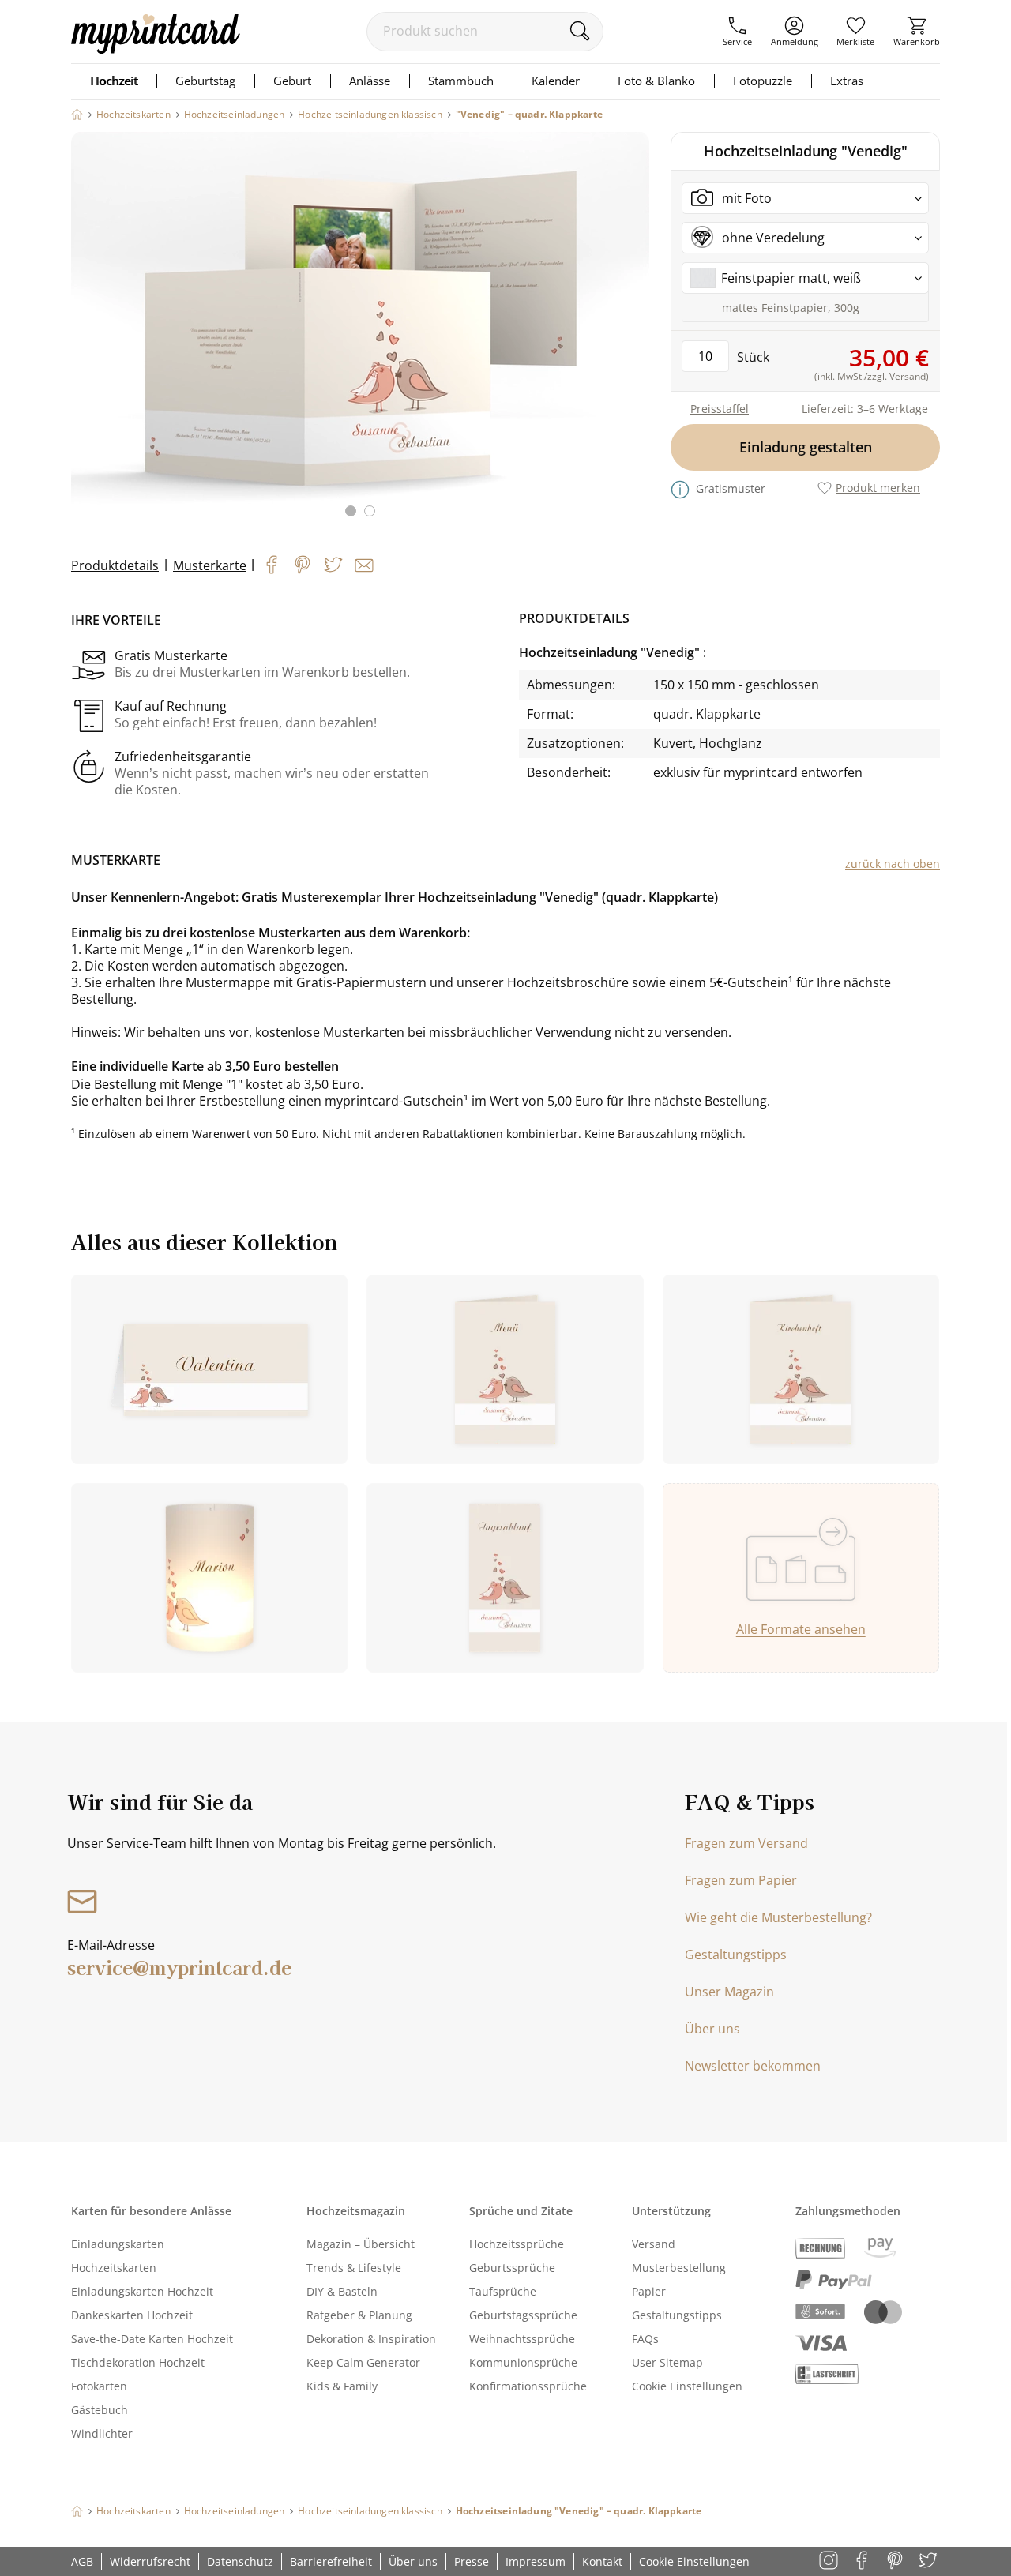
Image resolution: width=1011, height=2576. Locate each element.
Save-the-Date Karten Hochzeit (152, 2339)
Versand (654, 2244)
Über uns (712, 2029)
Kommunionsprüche (523, 2362)
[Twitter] (333, 565)
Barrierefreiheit (331, 2561)
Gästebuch (100, 2410)
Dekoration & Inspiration (371, 2339)
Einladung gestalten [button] (806, 447)
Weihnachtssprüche (522, 2339)
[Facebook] (272, 565)
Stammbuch (461, 81)
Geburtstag (205, 81)
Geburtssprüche (512, 2268)
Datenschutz (240, 2561)
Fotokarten (99, 2386)
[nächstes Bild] (633, 334)
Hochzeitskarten (114, 2268)
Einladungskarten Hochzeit (142, 2291)
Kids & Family (342, 2386)
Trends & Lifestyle (354, 2268)
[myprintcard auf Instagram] (830, 2561)
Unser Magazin (729, 1992)
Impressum (536, 2561)
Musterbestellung (679, 2268)
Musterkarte (210, 565)
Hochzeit (114, 81)
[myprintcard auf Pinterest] (896, 2561)
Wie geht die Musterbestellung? (778, 1917)
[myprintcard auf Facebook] (863, 2561)
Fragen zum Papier (741, 1880)
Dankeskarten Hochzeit (132, 2315)
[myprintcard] (156, 49)
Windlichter (102, 2433)
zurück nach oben (893, 864)
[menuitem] (737, 32)
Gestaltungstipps (736, 1955)
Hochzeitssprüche (517, 2244)
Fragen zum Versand (746, 1843)
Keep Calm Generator (363, 2362)
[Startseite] (77, 114)
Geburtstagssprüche (523, 2315)
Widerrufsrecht (150, 2561)
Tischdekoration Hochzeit (138, 2362)
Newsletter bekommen (753, 2066)
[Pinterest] (303, 565)
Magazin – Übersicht (361, 2244)
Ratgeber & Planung (359, 2315)
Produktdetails (115, 565)
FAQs (645, 2339)
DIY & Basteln (342, 2291)
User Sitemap (667, 2362)
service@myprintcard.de (179, 1967)
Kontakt (602, 2561)
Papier (649, 2291)
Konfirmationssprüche (528, 2386)
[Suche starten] (579, 31)
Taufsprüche (503, 2291)
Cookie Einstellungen (687, 2386)
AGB (82, 2561)
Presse (472, 2561)
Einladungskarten (118, 2244)
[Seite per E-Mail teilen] (364, 565)
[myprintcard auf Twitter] (929, 2561)
